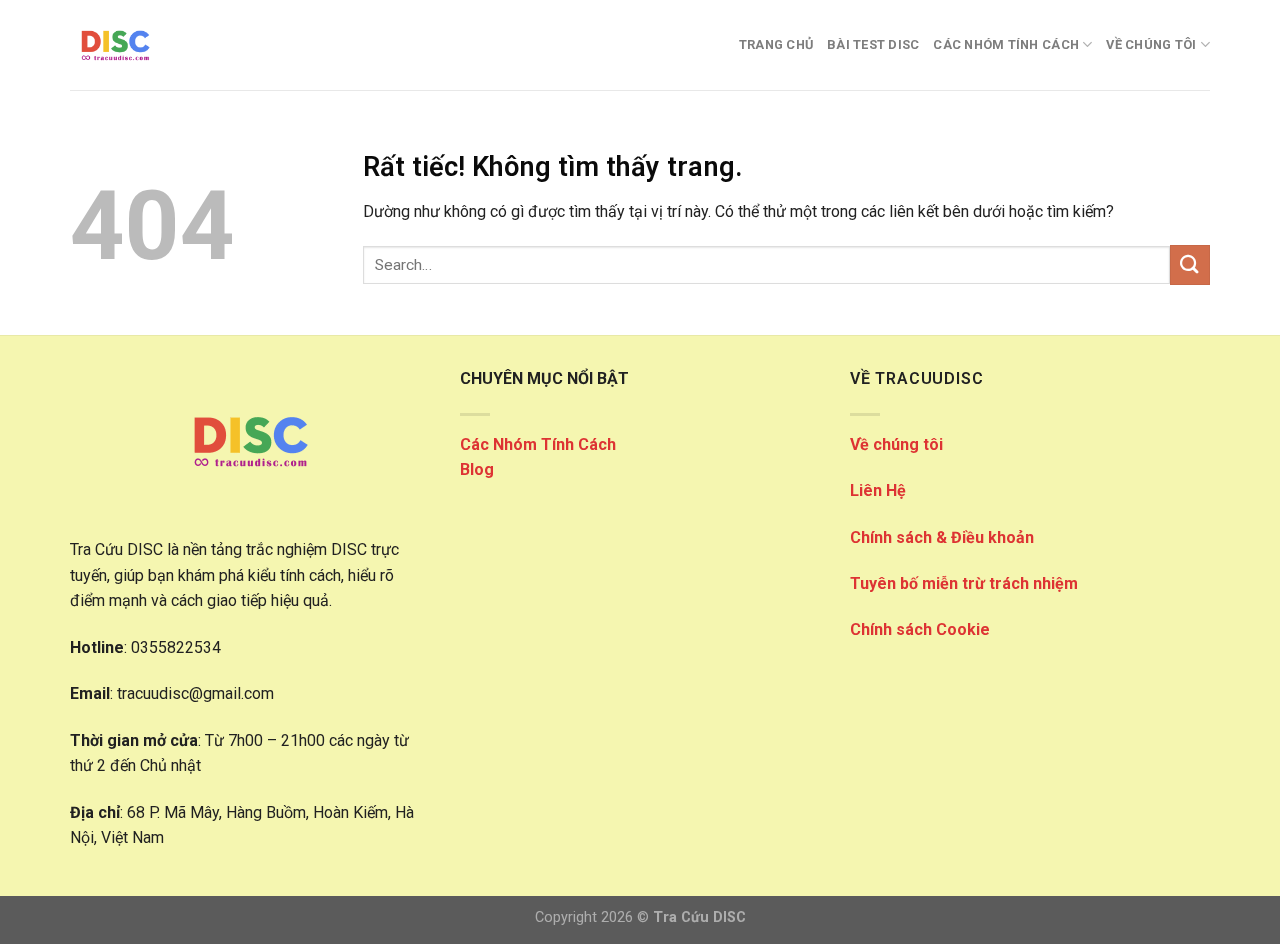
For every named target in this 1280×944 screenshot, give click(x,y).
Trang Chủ (776, 44)
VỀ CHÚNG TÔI (1151, 44)
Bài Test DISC (873, 44)
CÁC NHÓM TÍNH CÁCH (1006, 44)
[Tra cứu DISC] (170, 45)
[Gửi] (1190, 264)
